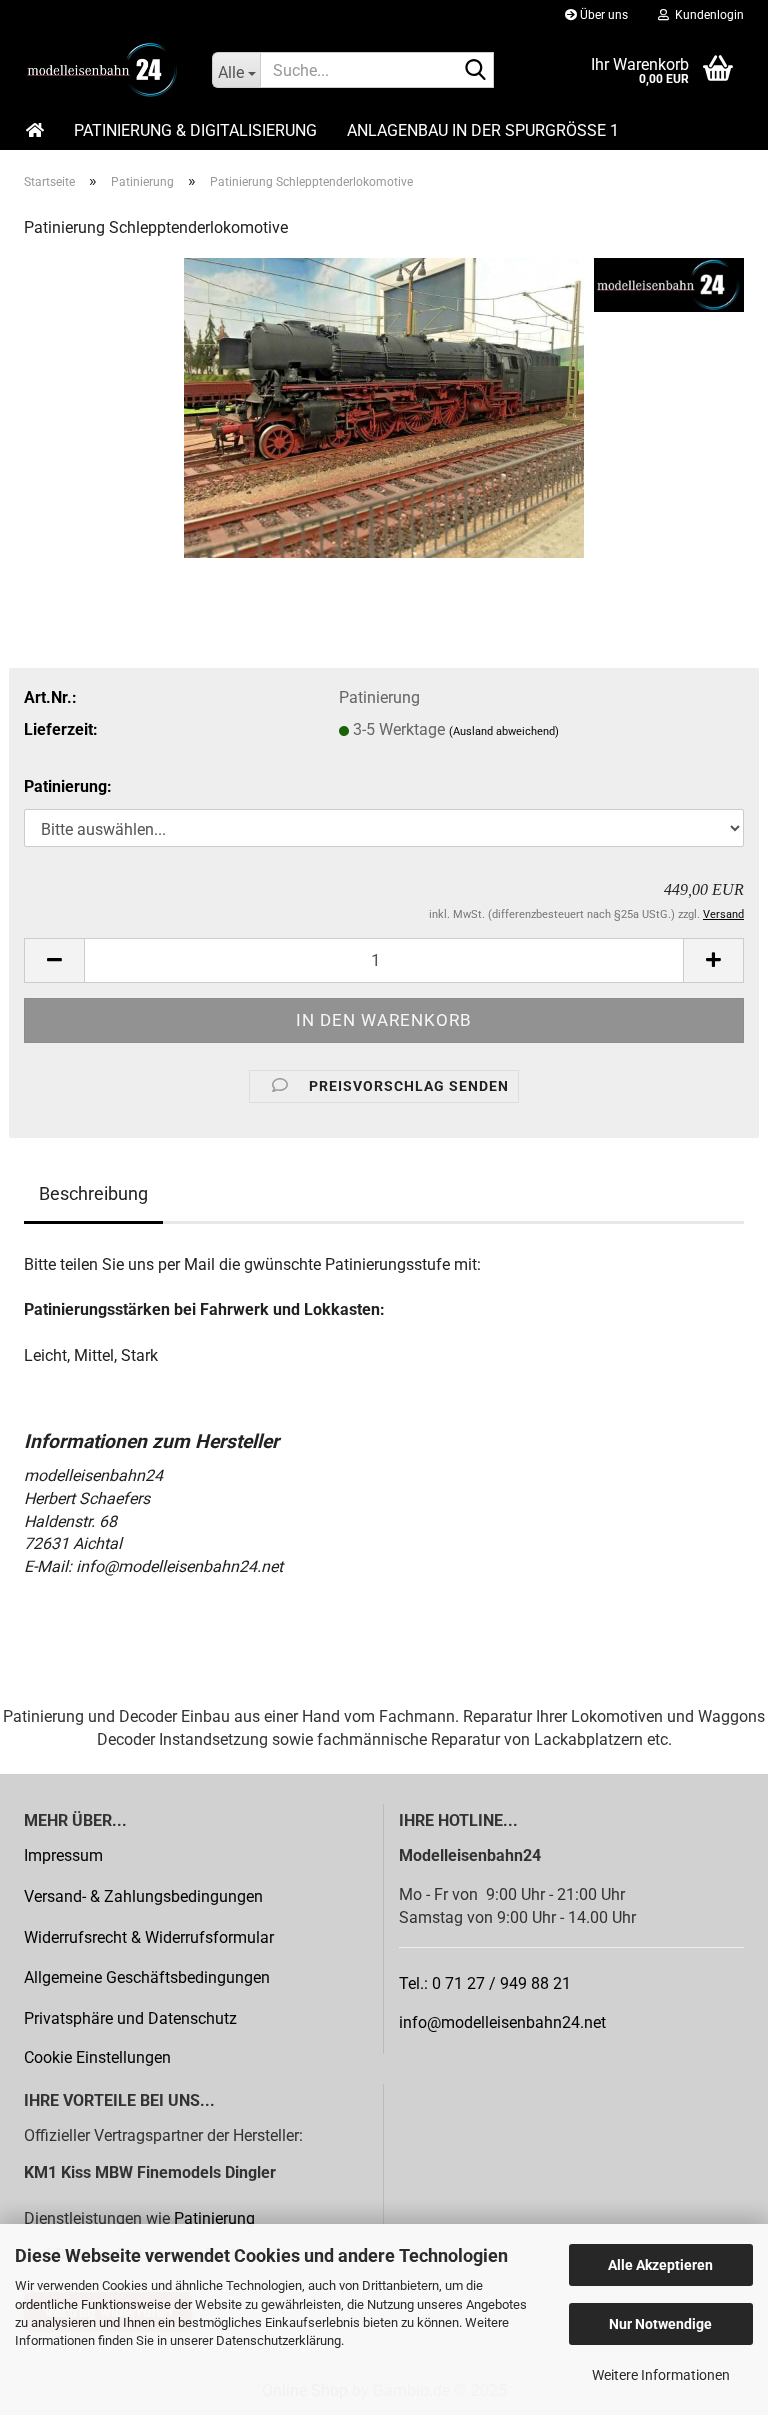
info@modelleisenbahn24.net (502, 2022)
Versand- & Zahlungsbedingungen (143, 1896)
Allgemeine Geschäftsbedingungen (147, 1977)
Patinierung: (68, 786)
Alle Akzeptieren (660, 2265)
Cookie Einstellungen (97, 2057)
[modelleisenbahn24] (103, 70)
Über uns (602, 15)
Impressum (63, 1855)
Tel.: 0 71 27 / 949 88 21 (485, 1983)
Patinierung (214, 2218)
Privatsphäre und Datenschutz (130, 2018)
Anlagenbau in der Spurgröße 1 (483, 130)
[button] (54, 960)
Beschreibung (93, 1193)
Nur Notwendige (660, 2324)
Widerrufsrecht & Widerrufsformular (149, 1937)
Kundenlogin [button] (706, 15)
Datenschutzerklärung (278, 2340)
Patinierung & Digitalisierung (195, 130)
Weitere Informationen (661, 2375)
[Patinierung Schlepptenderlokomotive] (384, 406)
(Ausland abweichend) (504, 731)
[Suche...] (475, 71)
